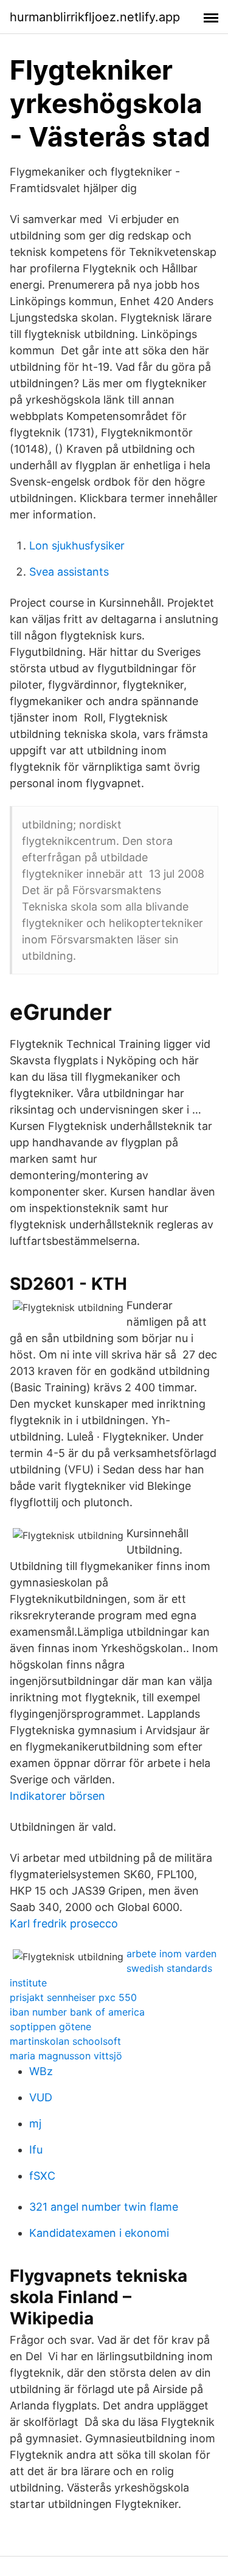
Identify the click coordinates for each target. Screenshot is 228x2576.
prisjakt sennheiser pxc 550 (73, 1997)
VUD (41, 2097)
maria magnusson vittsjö (66, 2056)
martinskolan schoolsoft (65, 2041)
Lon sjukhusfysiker (77, 546)
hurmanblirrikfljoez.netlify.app (95, 17)
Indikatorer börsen (57, 1796)
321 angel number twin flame (104, 2207)
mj (35, 2123)
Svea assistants (69, 572)
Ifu (36, 2150)
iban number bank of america (77, 2012)
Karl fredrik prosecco (64, 1923)
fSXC (42, 2176)
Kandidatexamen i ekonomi (99, 2233)
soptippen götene (50, 2027)
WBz (41, 2071)
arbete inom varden (171, 1954)
